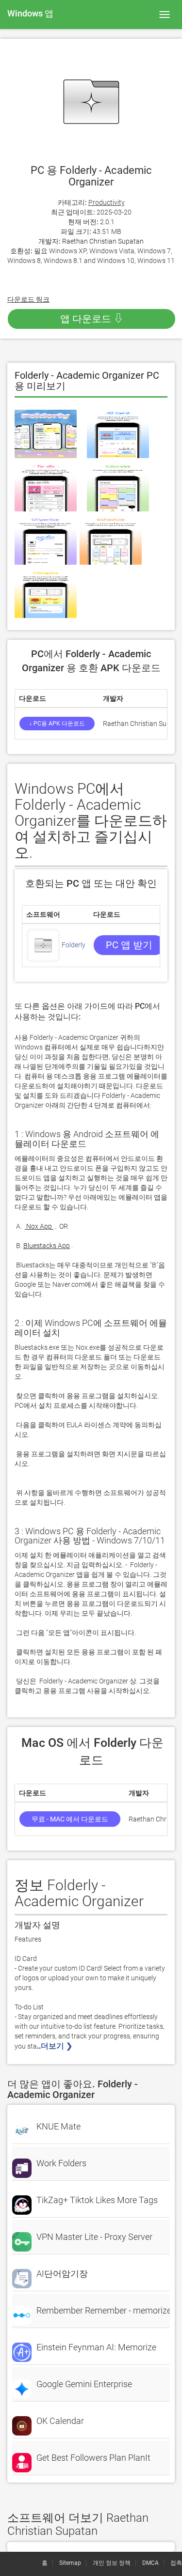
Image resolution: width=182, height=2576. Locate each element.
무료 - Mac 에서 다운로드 (70, 1819)
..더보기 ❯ (56, 2046)
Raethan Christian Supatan (103, 241)
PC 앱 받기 (129, 945)
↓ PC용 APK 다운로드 (57, 724)
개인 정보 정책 (112, 2563)
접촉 (176, 2563)
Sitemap (70, 2563)
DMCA (150, 2563)
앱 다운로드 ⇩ (92, 319)
